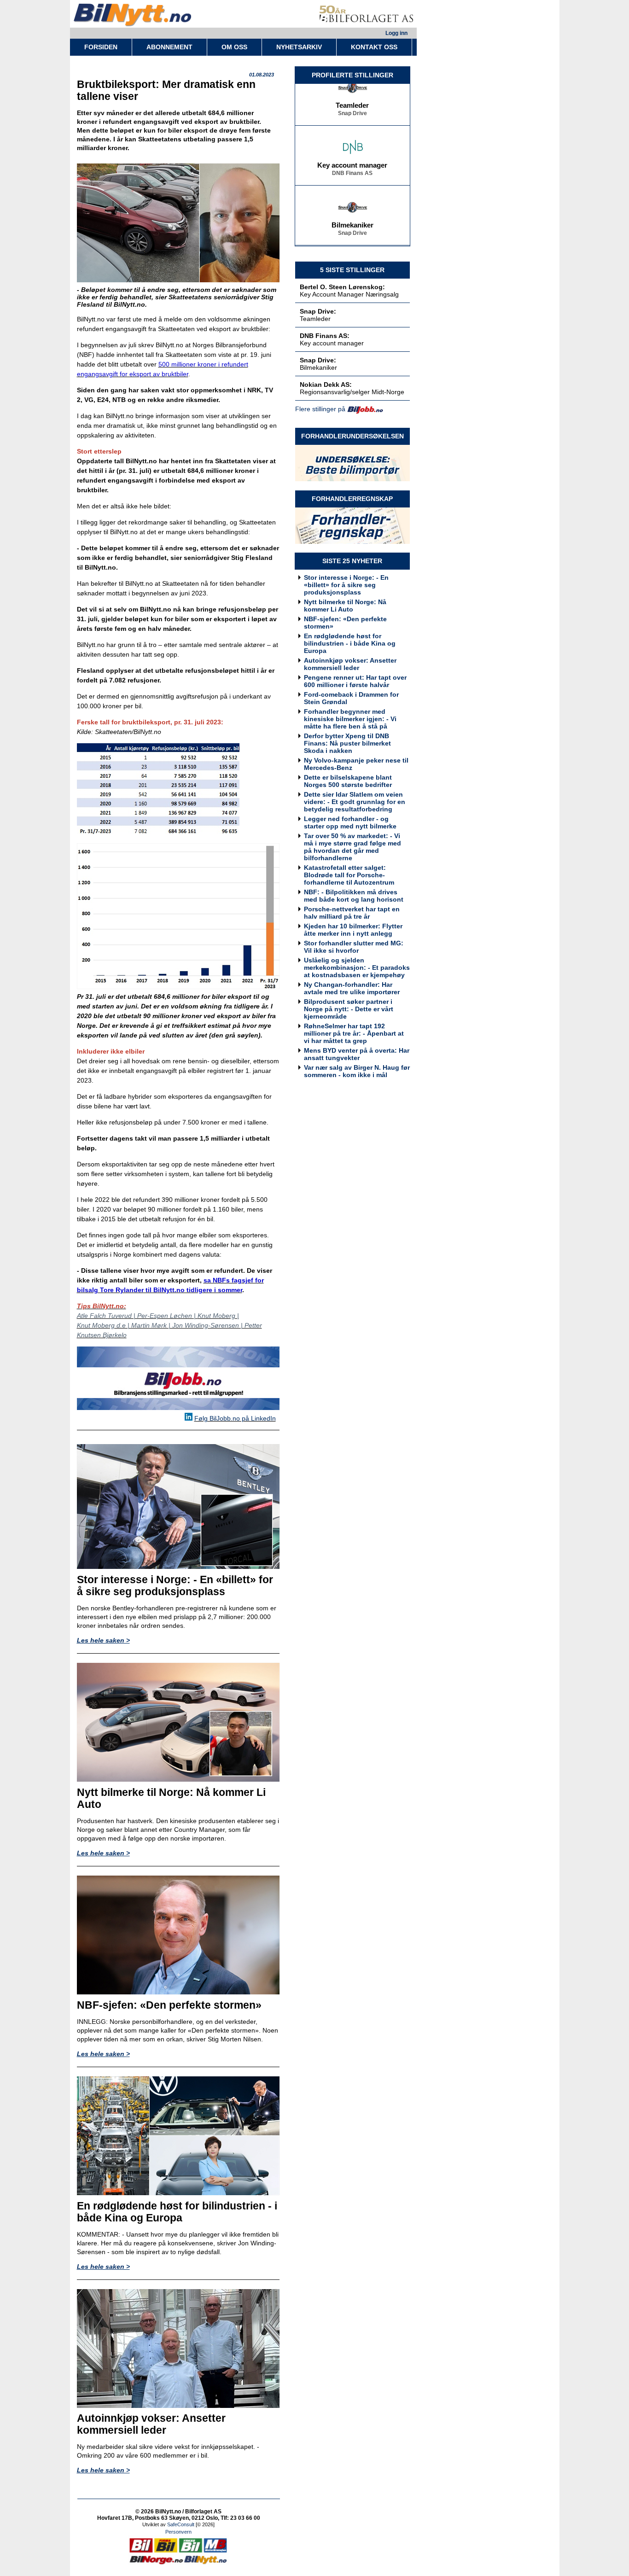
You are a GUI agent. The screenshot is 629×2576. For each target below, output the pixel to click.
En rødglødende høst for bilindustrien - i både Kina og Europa (350, 643)
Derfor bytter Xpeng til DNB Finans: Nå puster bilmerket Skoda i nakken (347, 743)
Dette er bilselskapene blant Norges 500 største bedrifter (348, 781)
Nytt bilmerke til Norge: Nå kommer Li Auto (345, 606)
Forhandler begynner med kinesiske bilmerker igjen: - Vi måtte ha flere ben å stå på (350, 719)
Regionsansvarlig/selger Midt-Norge (352, 392)
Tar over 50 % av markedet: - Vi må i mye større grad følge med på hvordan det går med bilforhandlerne (352, 847)
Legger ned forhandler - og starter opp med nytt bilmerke (350, 822)
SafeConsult (181, 2524)
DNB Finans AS (352, 160)
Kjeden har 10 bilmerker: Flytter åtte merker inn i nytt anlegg (353, 930)
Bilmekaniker (352, 212)
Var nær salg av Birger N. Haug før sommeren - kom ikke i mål (357, 1071)
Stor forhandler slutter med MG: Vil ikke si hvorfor (354, 947)
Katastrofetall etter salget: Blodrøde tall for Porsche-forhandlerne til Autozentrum (349, 875)
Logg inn (396, 33)
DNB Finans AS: (325, 336)
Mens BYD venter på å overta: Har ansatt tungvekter (357, 1054)
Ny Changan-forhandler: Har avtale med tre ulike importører (352, 988)
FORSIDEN (101, 47)
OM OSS (234, 47)
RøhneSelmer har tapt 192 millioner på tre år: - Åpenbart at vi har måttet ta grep (354, 1033)
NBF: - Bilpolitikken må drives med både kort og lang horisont (354, 896)
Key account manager (352, 152)
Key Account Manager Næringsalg (349, 294)
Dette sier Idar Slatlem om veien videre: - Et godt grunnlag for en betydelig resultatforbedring (355, 802)
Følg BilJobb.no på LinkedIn (235, 1418)
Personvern (178, 2532)
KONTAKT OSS (374, 47)
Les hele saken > (103, 1640)
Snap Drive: (318, 311)
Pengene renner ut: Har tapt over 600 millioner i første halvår (355, 681)
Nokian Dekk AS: (326, 385)
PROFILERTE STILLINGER (352, 75)
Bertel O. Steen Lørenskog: (342, 287)
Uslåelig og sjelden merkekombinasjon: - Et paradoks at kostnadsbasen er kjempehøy (357, 967)
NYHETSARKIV (299, 47)
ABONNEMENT (169, 47)
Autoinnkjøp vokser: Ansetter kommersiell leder (350, 664)
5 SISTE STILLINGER (352, 270)
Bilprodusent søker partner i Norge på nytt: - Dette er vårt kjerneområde (349, 1009)
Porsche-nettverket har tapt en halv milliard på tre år (352, 913)
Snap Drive (352, 100)
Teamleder (352, 92)
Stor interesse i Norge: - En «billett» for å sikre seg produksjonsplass (346, 585)
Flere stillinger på (320, 409)
